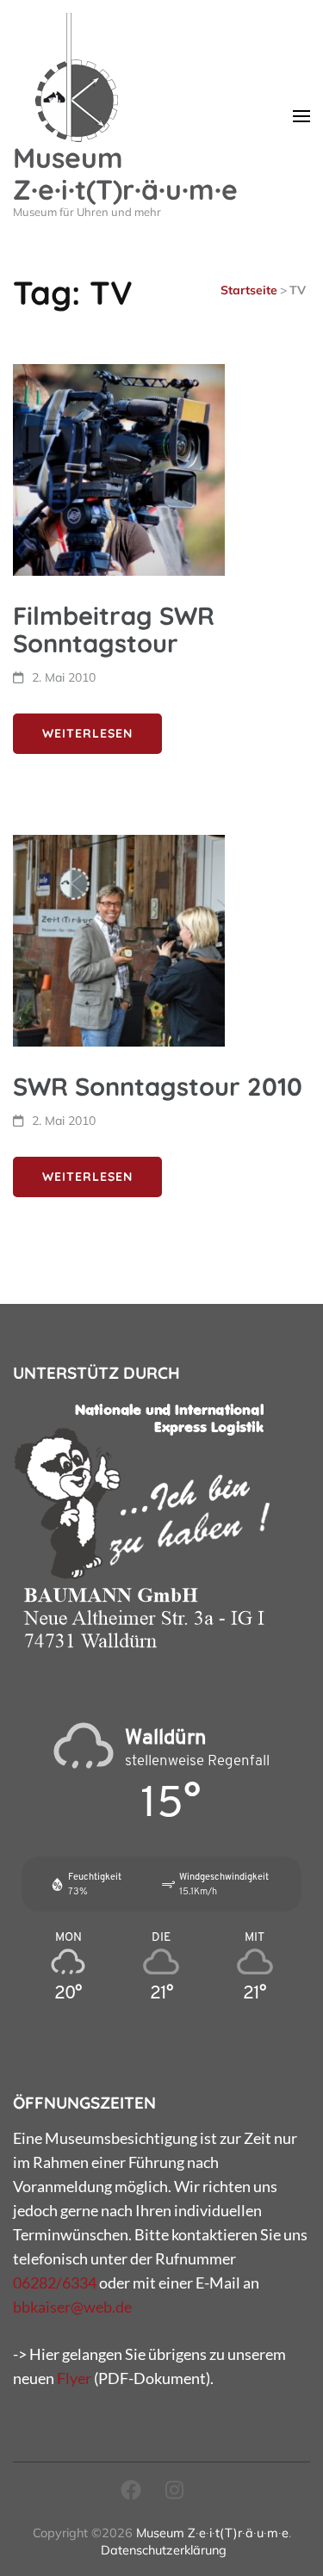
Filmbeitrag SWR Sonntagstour (114, 629)
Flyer (74, 2378)
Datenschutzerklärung (164, 2550)
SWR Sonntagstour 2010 (158, 1086)
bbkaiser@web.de (72, 2307)
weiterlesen (87, 733)
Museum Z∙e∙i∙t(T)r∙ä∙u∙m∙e (125, 173)
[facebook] (131, 2490)
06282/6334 (55, 2283)
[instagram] (174, 2490)
